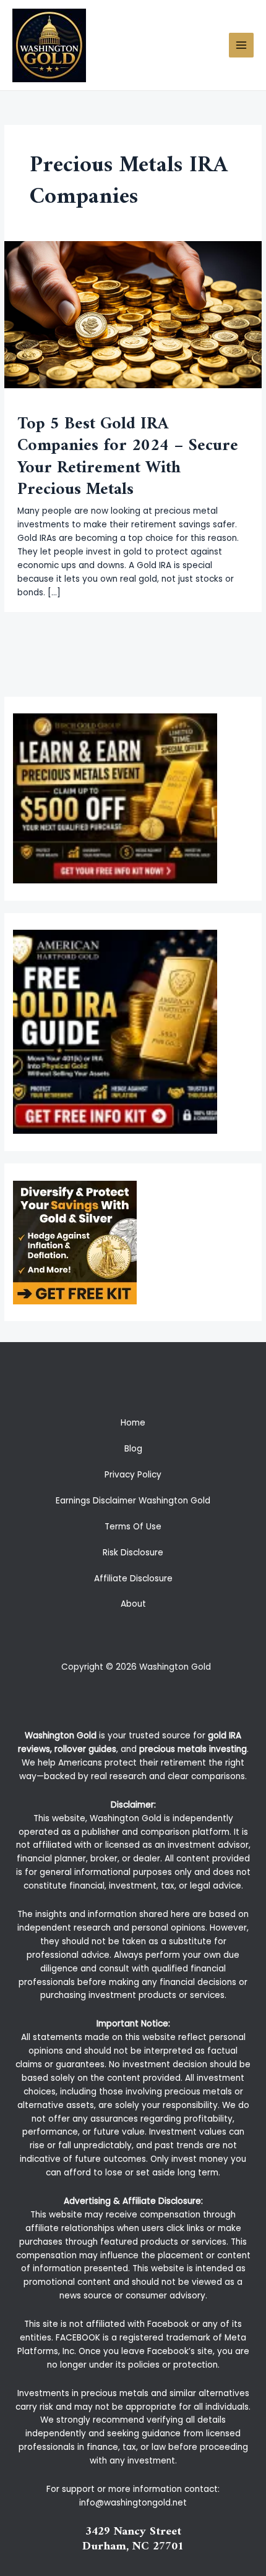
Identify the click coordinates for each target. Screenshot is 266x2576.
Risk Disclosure (133, 1553)
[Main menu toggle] (242, 45)
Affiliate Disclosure (133, 1579)
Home (133, 1423)
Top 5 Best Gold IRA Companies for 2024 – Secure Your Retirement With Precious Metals (128, 457)
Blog (133, 1449)
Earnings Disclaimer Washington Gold (133, 1501)
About (133, 1604)
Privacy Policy (133, 1475)
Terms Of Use (133, 1527)
